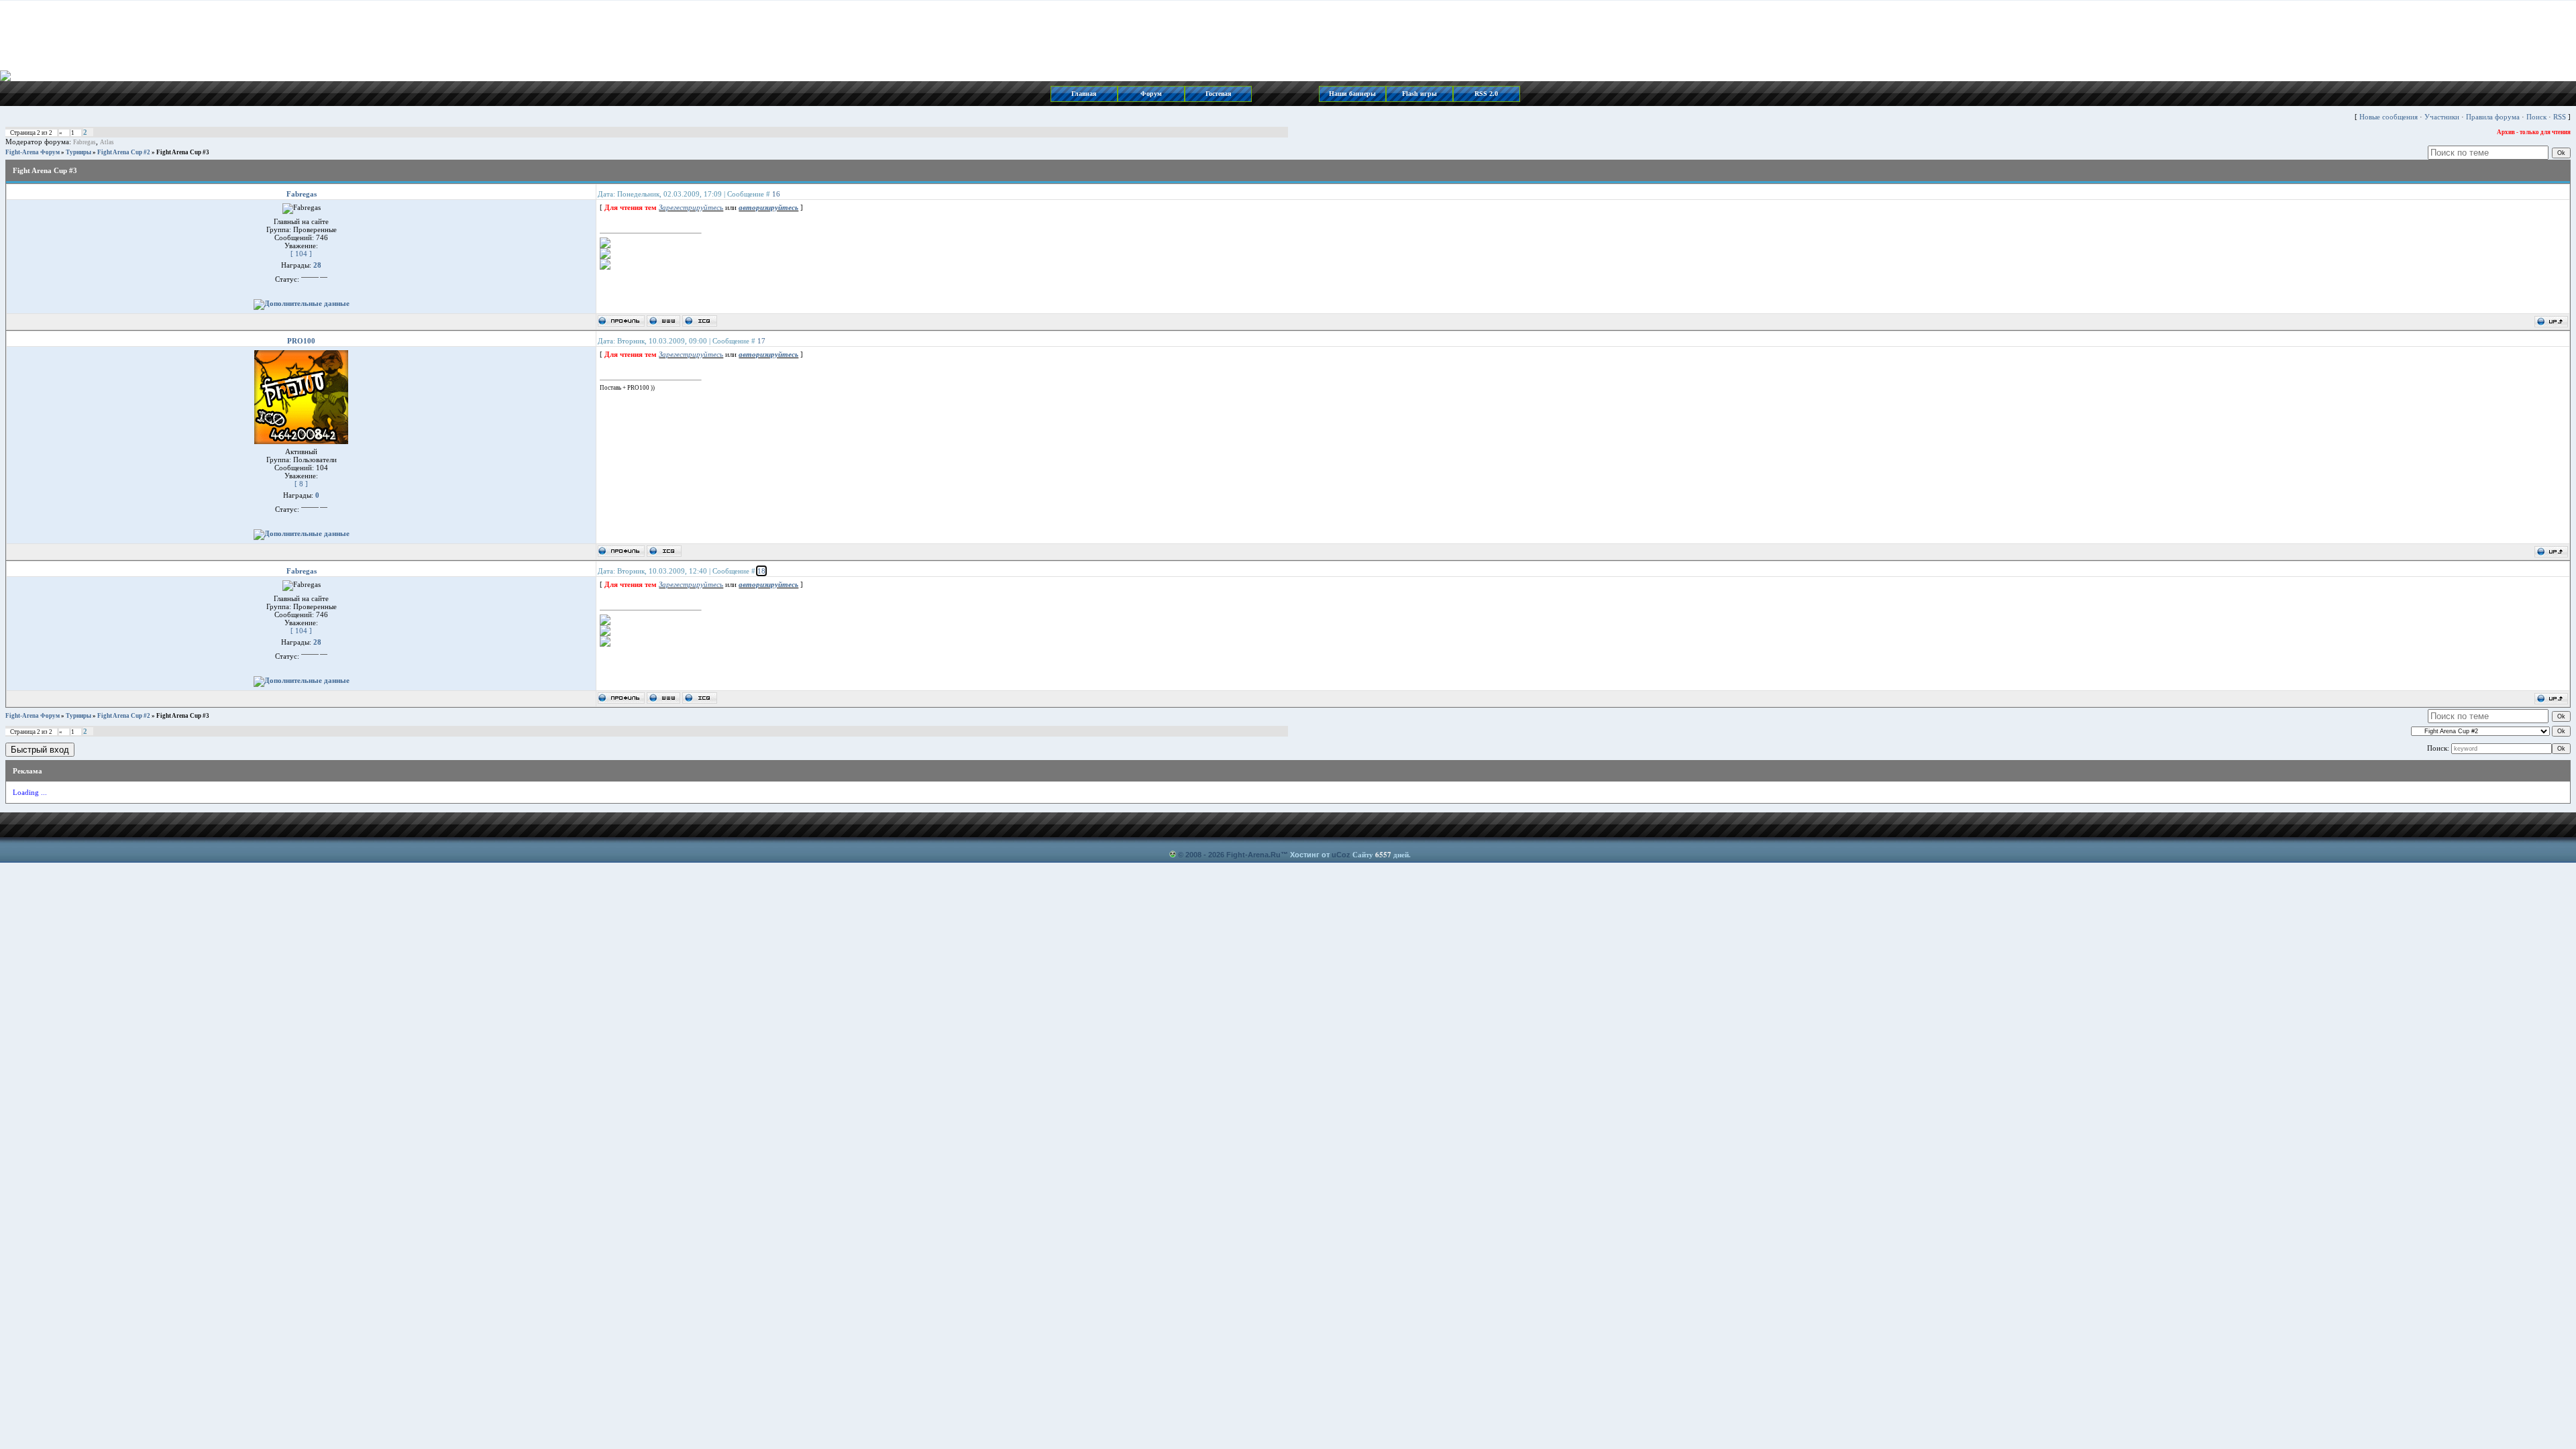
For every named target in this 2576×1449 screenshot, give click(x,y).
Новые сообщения (2389, 117)
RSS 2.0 (1486, 94)
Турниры (78, 152)
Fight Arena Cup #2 (124, 152)
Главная (1084, 94)
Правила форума (2493, 117)
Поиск (2536, 117)
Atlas (107, 142)
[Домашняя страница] (663, 321)
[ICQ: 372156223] (700, 321)
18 (761, 571)
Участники (2442, 117)
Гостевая (1218, 94)
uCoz (1341, 855)
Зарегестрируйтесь (691, 207)
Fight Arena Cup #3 (183, 152)
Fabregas (85, 142)
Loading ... (30, 792)
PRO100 (301, 341)
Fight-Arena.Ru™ (1257, 855)
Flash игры (1419, 94)
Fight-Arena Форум (33, 152)
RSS (2560, 117)
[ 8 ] (301, 484)
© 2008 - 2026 (1201, 855)
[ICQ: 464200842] (664, 551)
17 (761, 341)
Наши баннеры (1352, 94)
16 (776, 194)
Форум (1151, 94)
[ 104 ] (301, 254)
